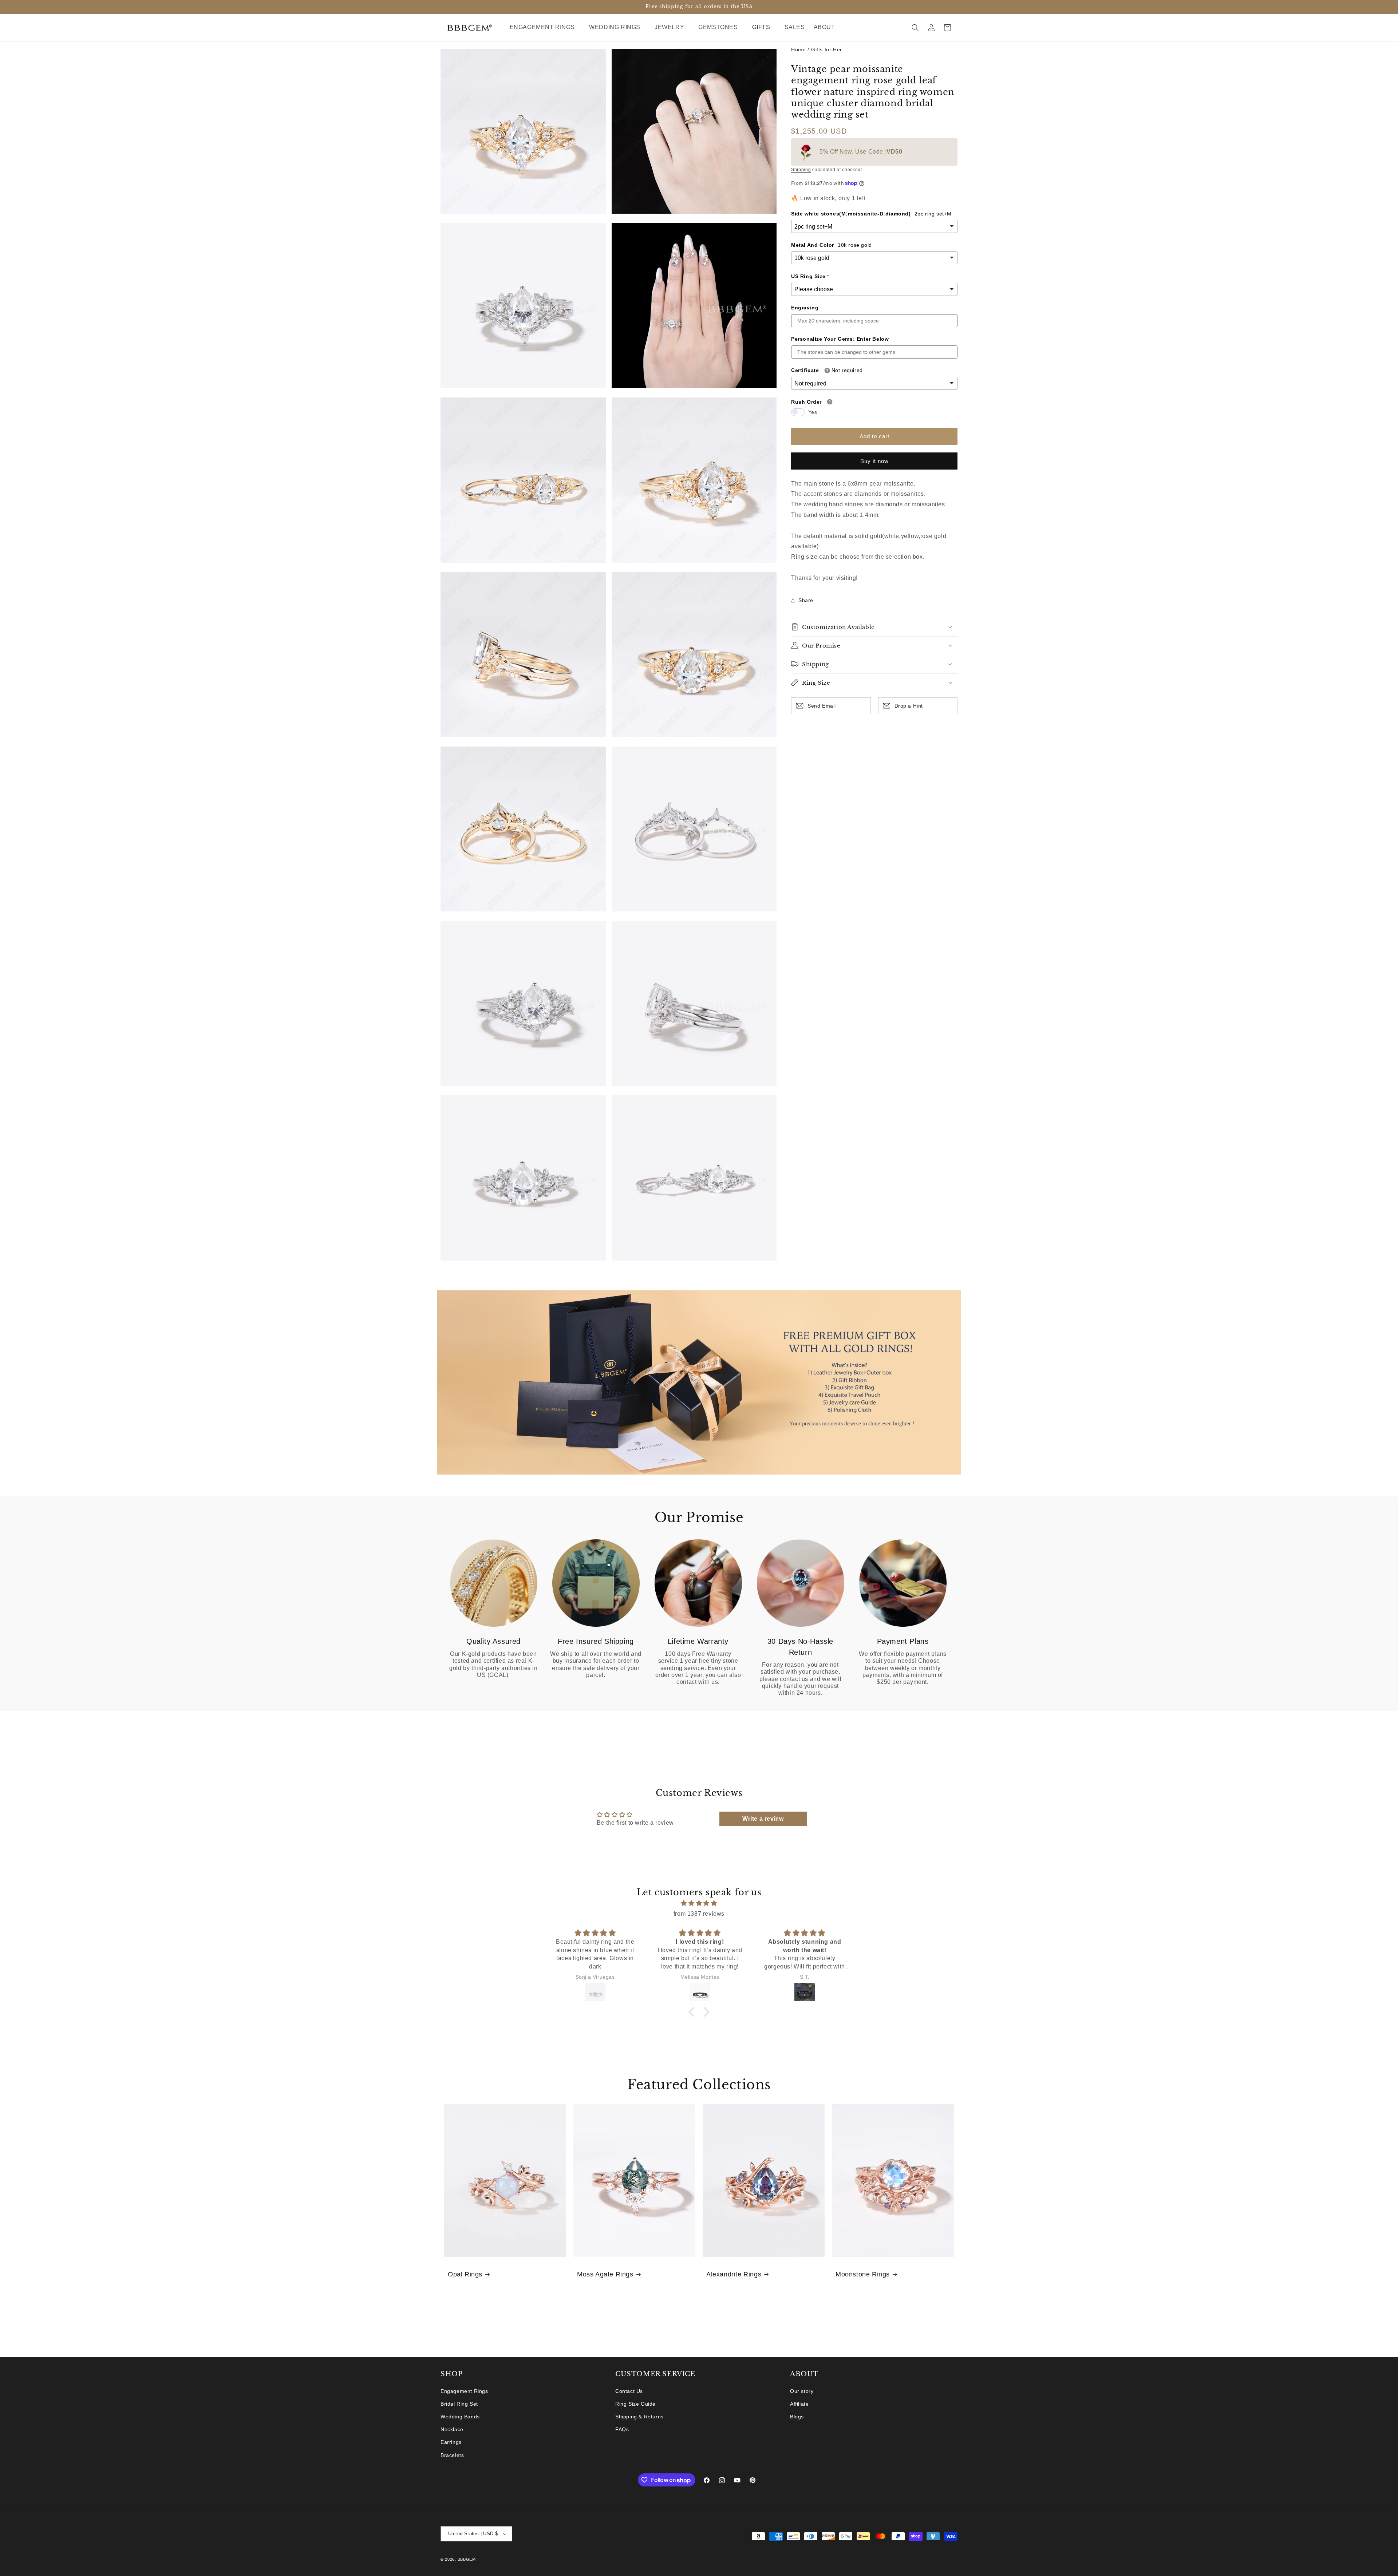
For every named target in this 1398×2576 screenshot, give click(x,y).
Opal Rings (465, 2274)
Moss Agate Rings (605, 2274)
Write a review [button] (763, 1819)
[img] (699, 1903)
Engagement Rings (464, 2391)
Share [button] (806, 600)
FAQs (622, 2429)
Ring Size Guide (635, 2404)
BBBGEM (467, 2559)
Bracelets (452, 2455)
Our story (802, 2391)
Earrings (451, 2442)
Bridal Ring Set (459, 2404)
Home (798, 50)
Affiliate (799, 2404)
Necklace (452, 2429)
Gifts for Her (827, 50)
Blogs (797, 2417)
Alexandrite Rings (734, 2274)
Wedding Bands (460, 2417)
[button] (545, 27)
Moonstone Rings (863, 2274)
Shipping (801, 170)
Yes (813, 412)
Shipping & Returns (639, 2417)
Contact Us (629, 2391)
